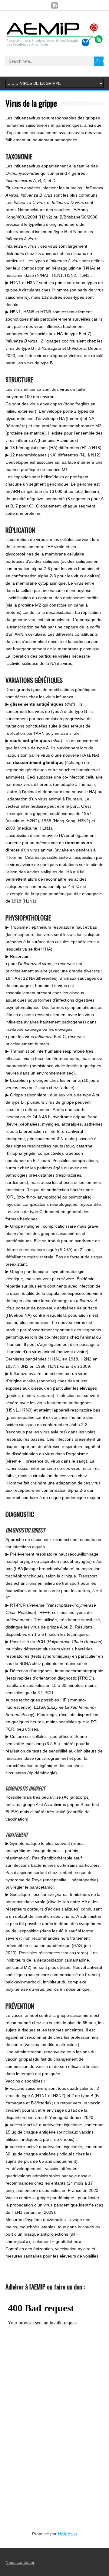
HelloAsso (67, 2534)
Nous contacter (20, 2562)
